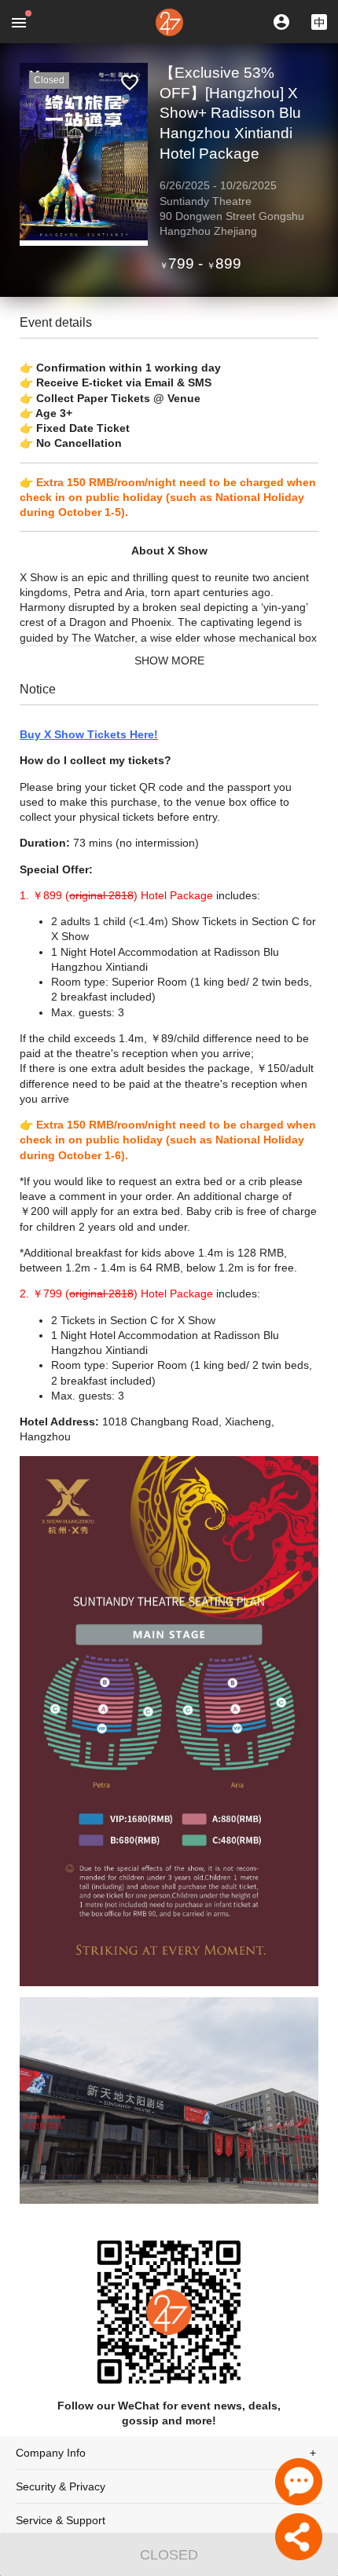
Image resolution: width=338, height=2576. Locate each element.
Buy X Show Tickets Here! (89, 734)
